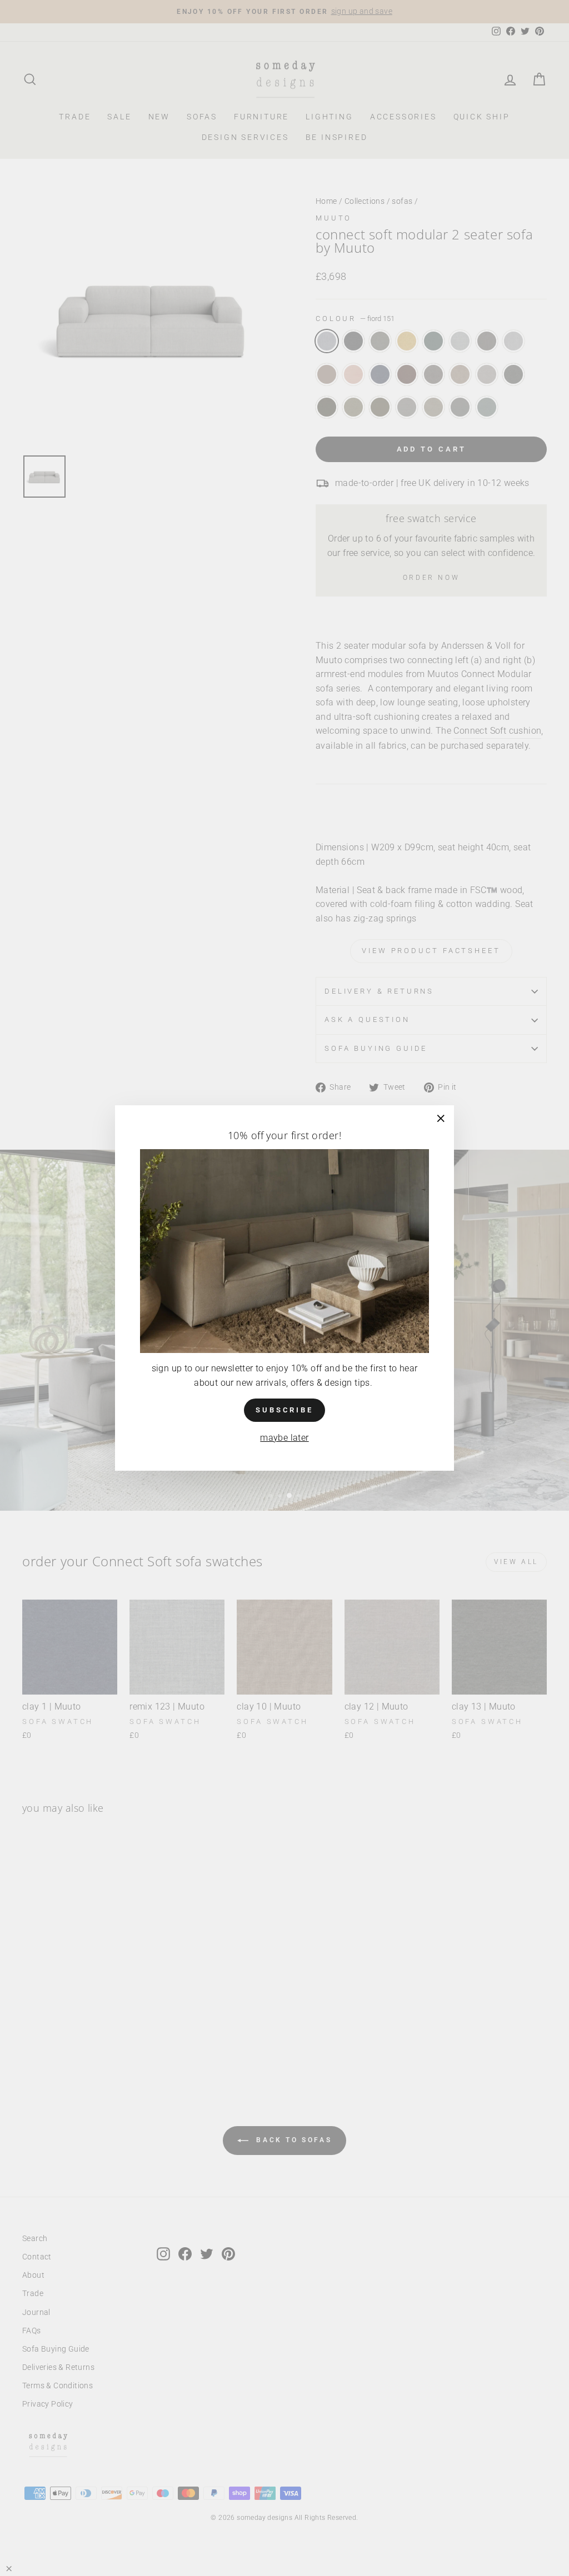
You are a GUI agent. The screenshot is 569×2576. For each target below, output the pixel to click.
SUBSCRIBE (284, 1410)
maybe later (284, 1438)
